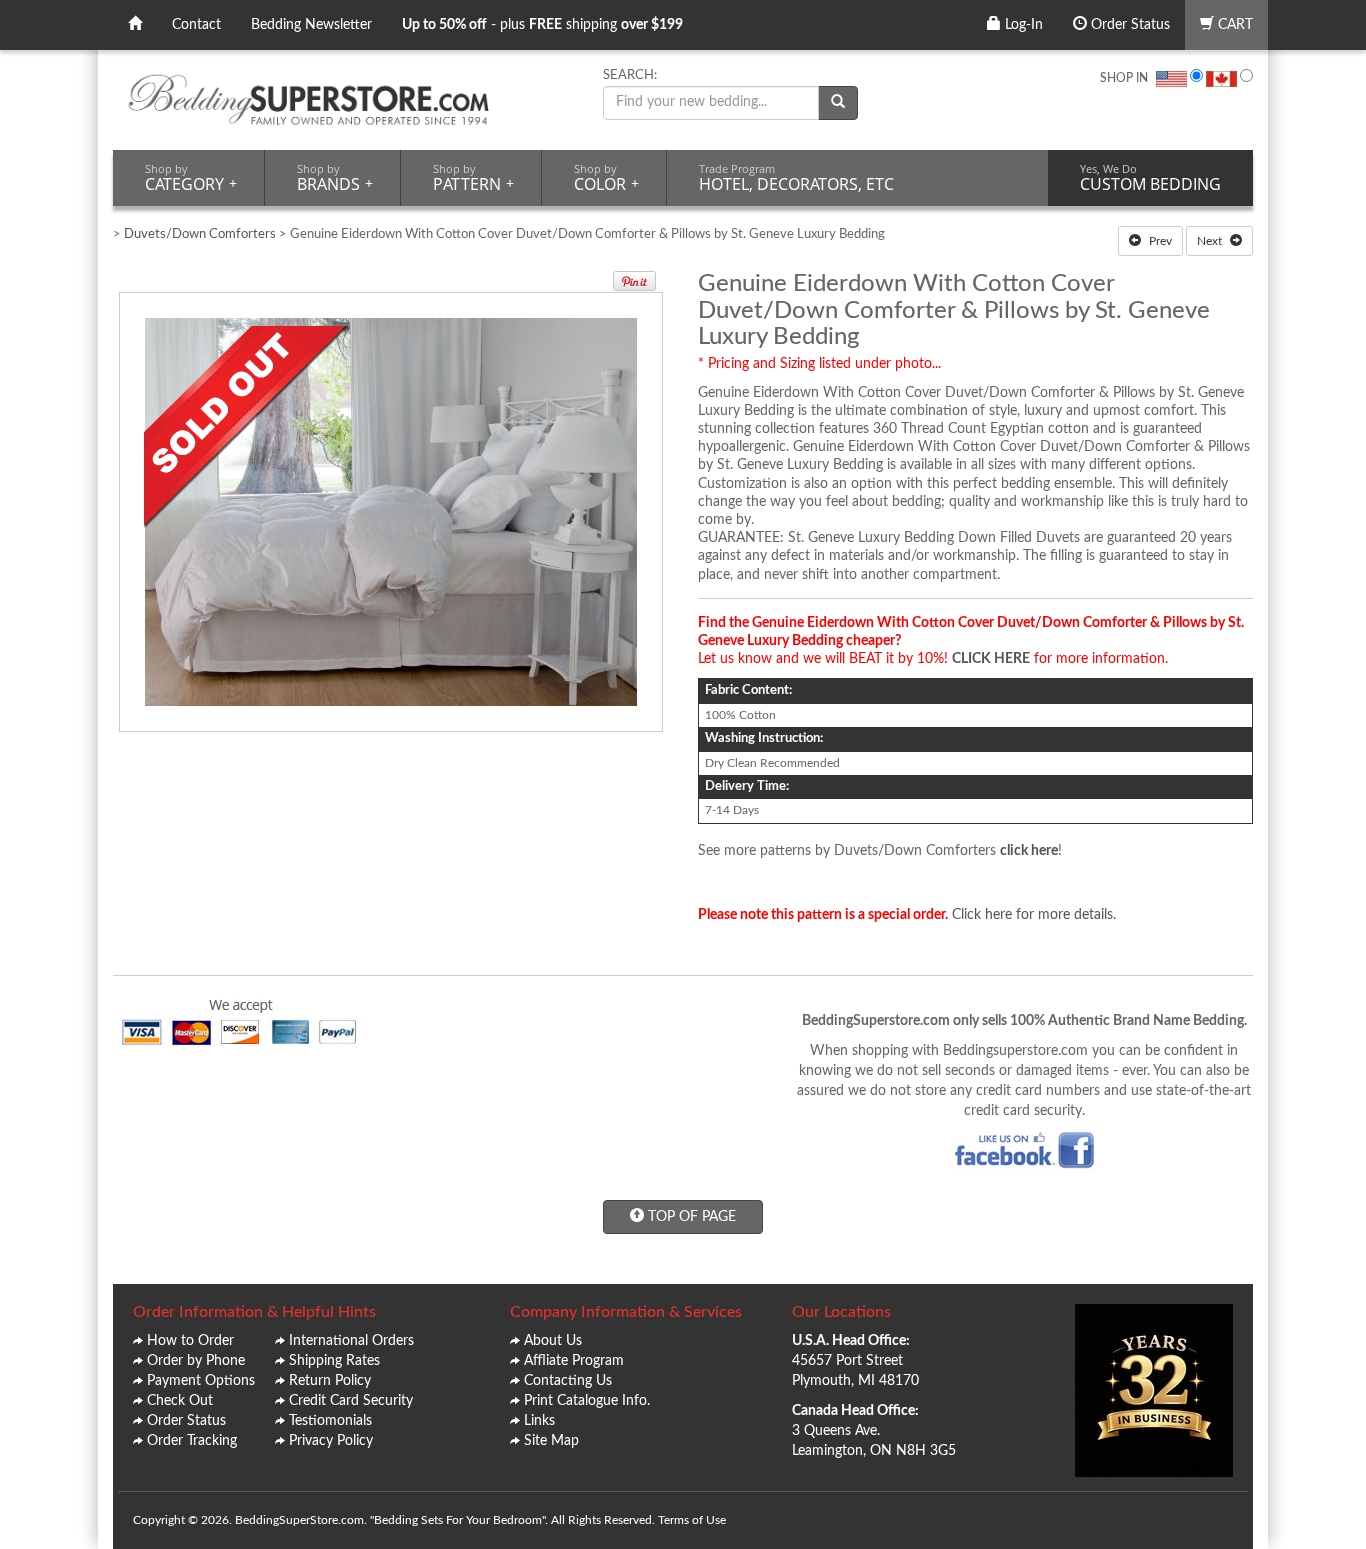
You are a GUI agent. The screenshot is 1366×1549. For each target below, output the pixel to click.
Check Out (180, 1401)
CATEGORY (191, 178)
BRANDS (335, 178)
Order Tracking (192, 1441)
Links (539, 1421)
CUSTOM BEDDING (1150, 178)
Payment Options (201, 1381)
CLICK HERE (991, 659)
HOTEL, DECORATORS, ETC (796, 178)
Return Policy (330, 1381)
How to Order (190, 1341)
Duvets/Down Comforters (200, 234)
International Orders (351, 1341)
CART (1233, 25)
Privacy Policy (331, 1441)
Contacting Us (568, 1381)
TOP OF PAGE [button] (690, 1217)
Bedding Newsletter (311, 25)
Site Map (551, 1441)
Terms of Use (692, 1520)
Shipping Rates (334, 1361)
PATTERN (473, 178)
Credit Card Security (351, 1401)
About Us (553, 1341)
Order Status (1128, 25)
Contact (196, 25)
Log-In (1022, 25)
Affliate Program (574, 1361)
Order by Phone (196, 1361)
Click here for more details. (1034, 915)
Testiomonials (330, 1421)
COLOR (606, 178)
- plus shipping (542, 25)
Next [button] (1211, 241)
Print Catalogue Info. (587, 1401)
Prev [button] (1159, 241)
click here (1029, 851)
